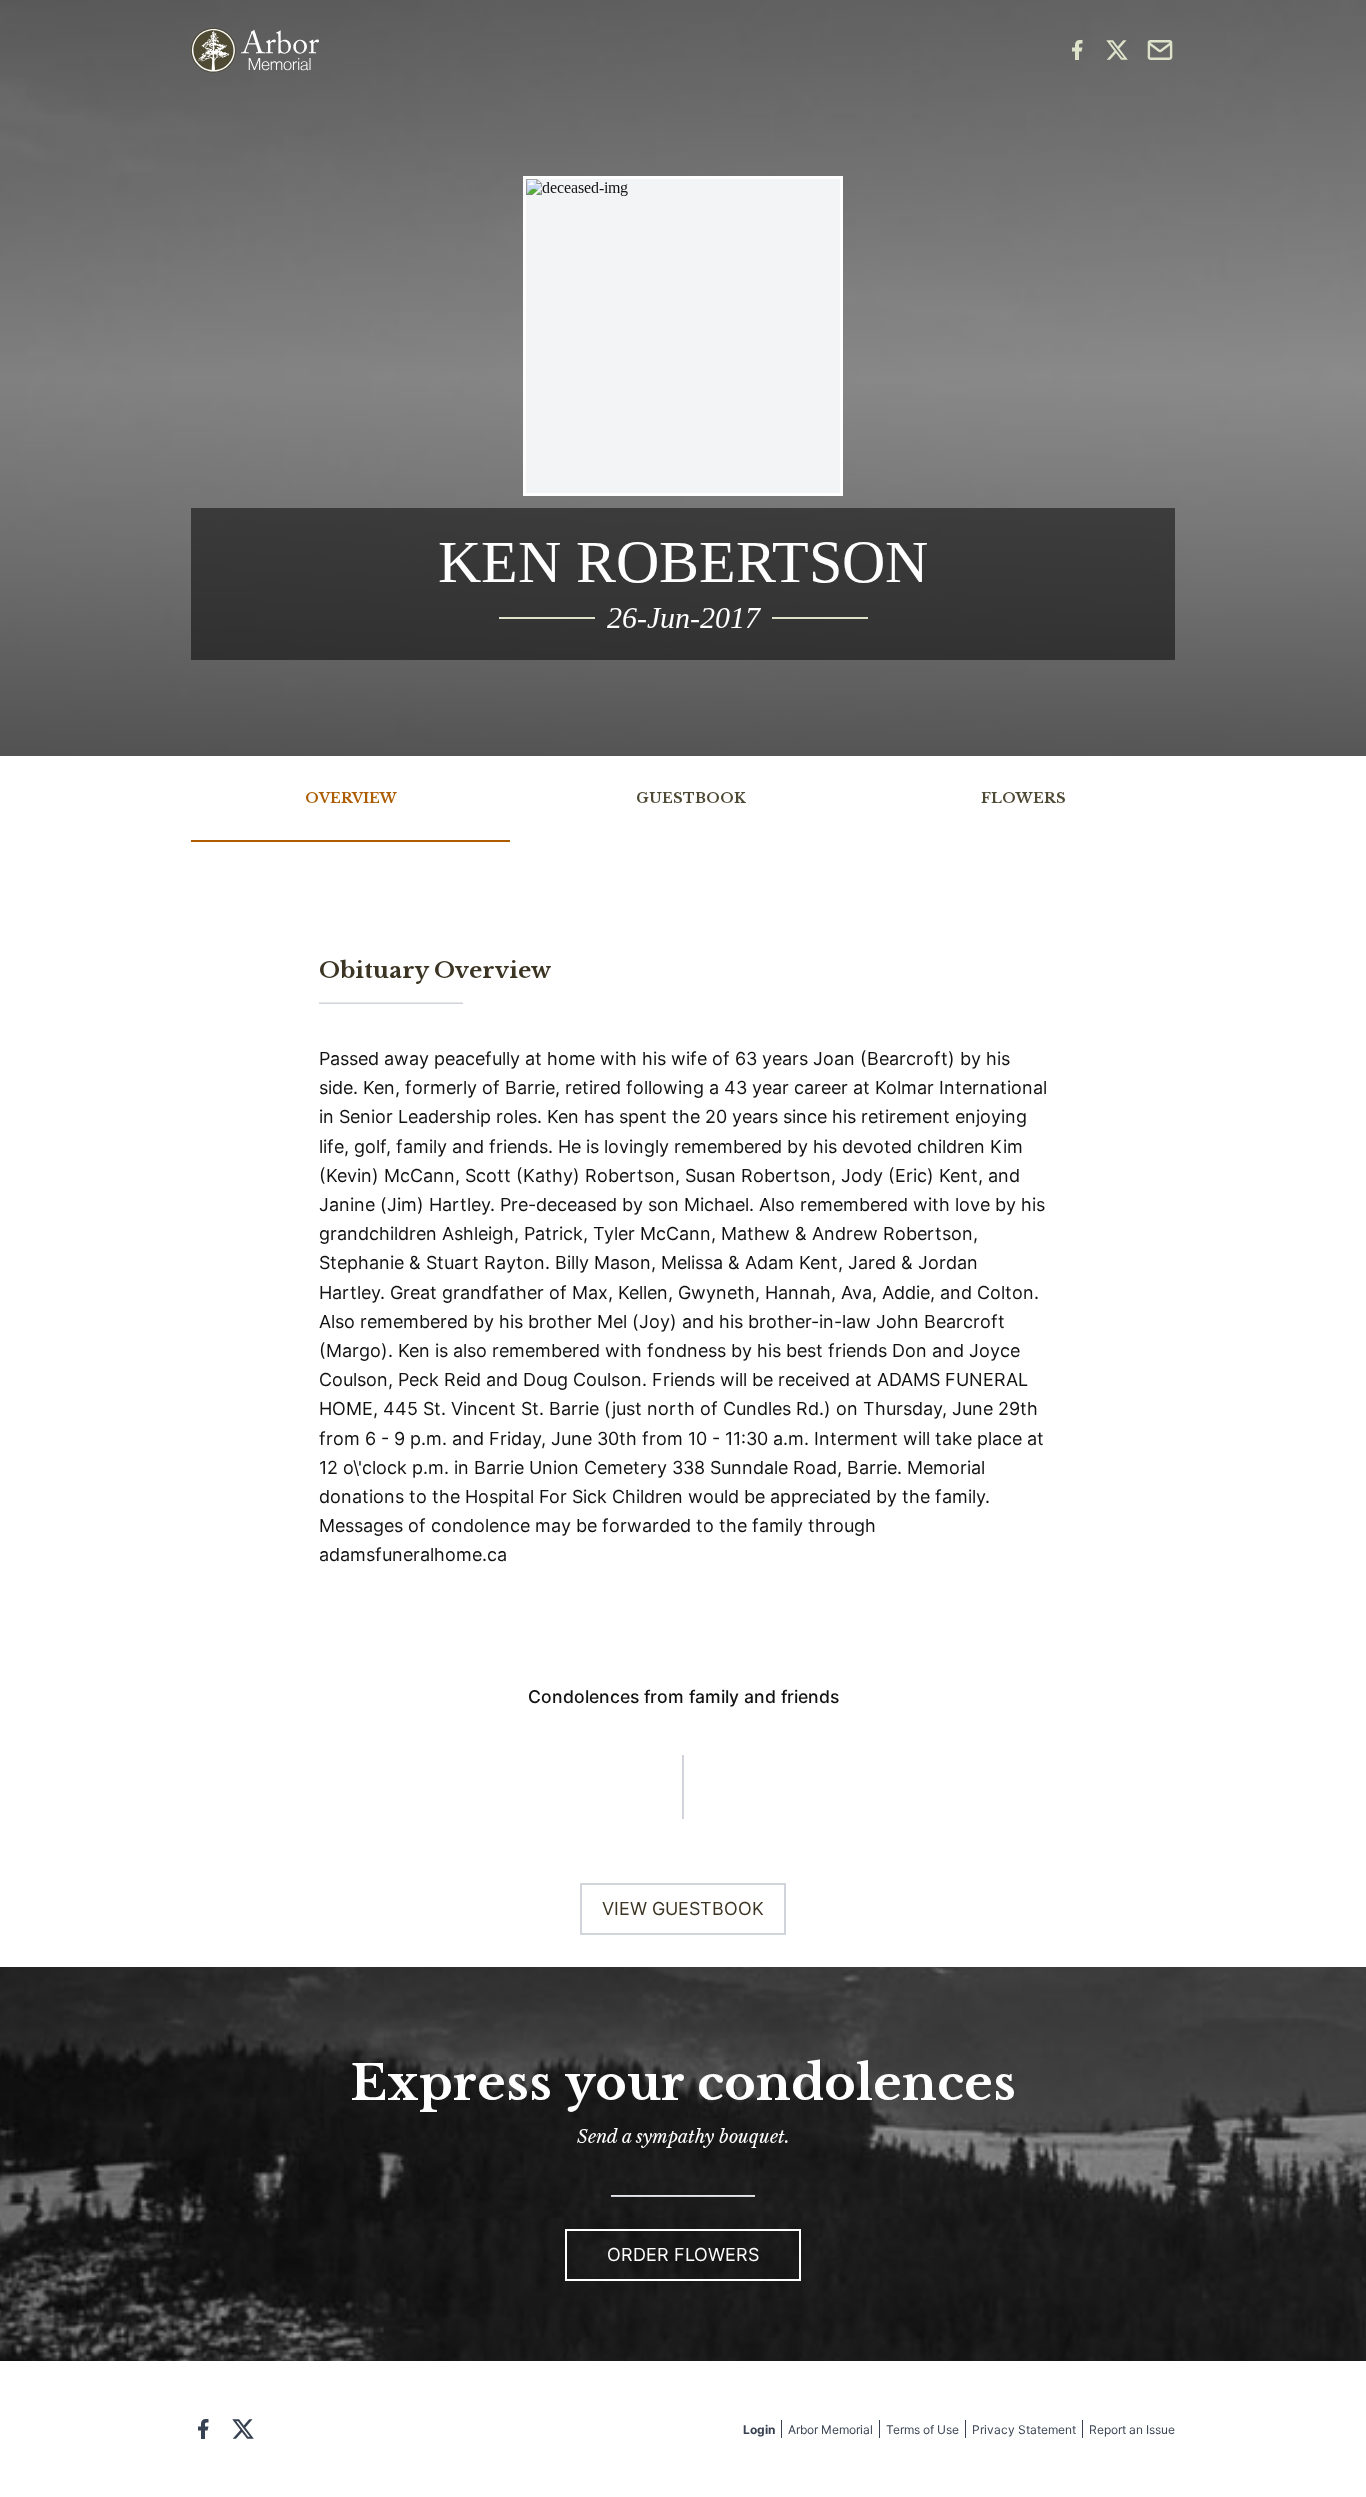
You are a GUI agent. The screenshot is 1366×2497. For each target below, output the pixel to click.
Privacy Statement (1024, 2429)
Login (759, 2429)
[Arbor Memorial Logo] (255, 50)
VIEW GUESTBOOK (683, 1908)
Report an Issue (1132, 2429)
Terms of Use (922, 2429)
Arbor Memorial (830, 2429)
